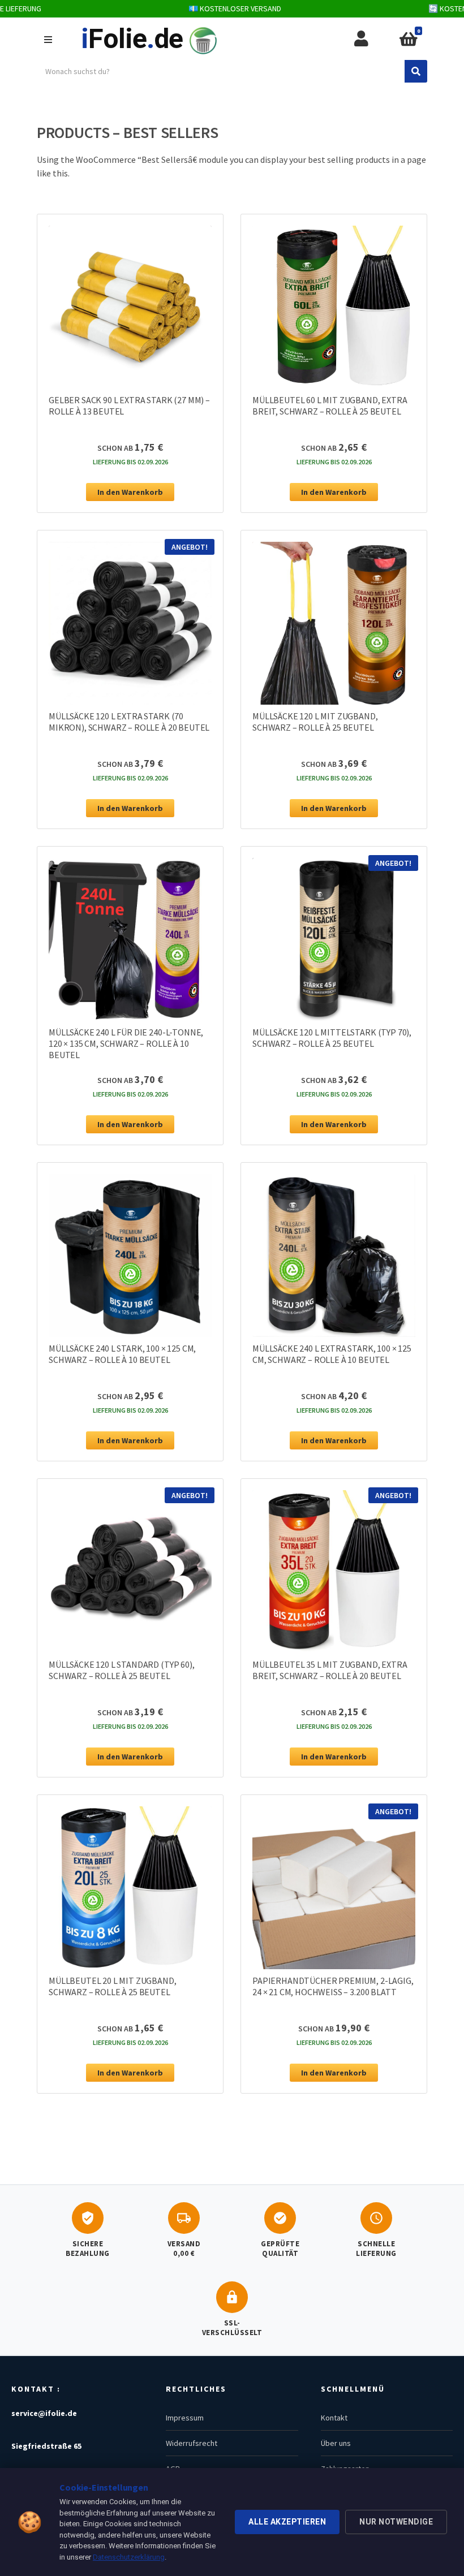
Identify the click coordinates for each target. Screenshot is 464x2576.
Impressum (185, 2418)
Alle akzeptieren (287, 2522)
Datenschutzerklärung (129, 2557)
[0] (408, 40)
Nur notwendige (396, 2522)
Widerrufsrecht (192, 2443)
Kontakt (334, 2418)
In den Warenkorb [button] (130, 492)
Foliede (132, 39)
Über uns (336, 2443)
